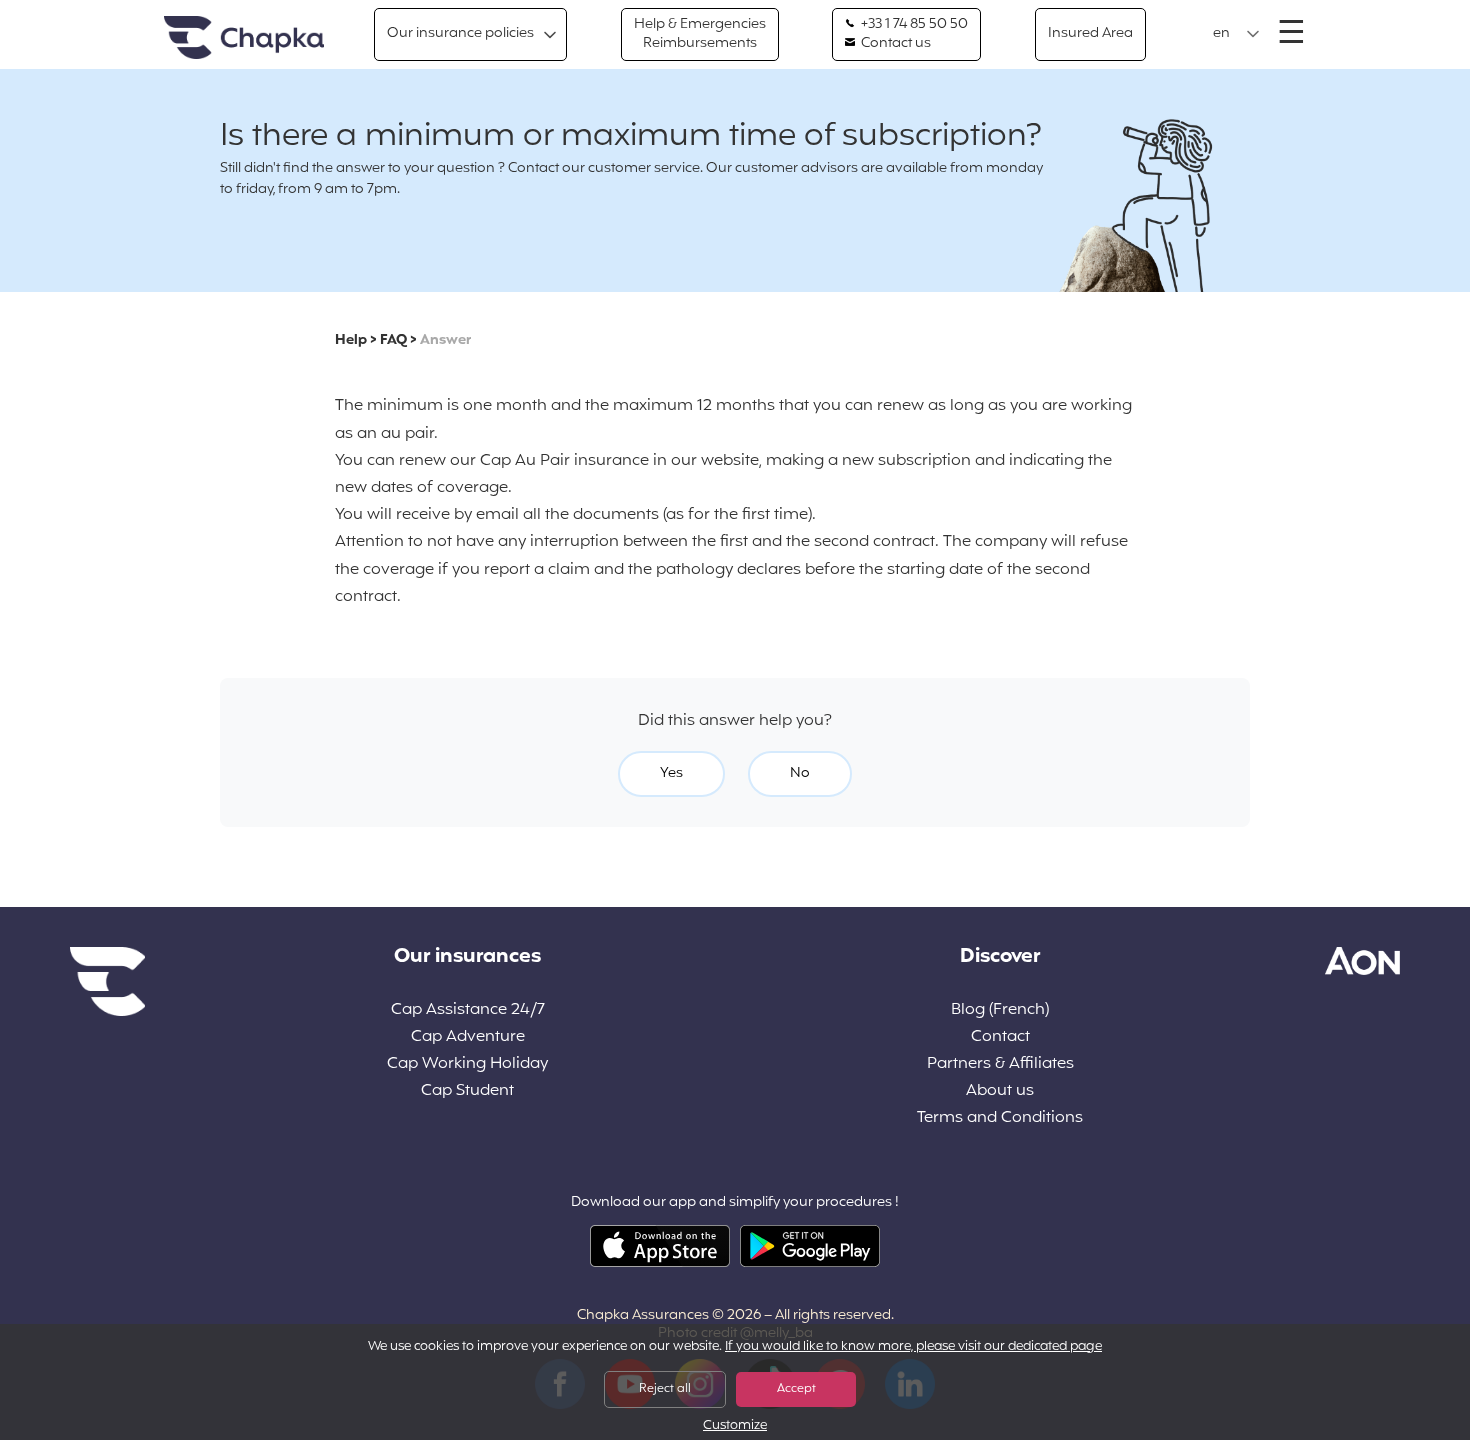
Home (244, 38)
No (800, 773)
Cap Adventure (468, 1037)
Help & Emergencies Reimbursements (700, 33)
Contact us (894, 44)
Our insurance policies (460, 33)
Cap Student (467, 1091)
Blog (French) (1000, 1010)
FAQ (393, 340)
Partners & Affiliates (1000, 1064)
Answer (445, 340)
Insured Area (1090, 33)
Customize (735, 1426)
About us (1000, 1091)
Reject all (665, 1389)
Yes (671, 773)
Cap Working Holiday (467, 1064)
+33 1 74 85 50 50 (913, 25)
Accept (796, 1389)
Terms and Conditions (1000, 1118)
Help (351, 340)
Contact (1000, 1037)
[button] (1236, 34)
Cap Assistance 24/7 (468, 1010)
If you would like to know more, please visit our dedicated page (913, 1347)
